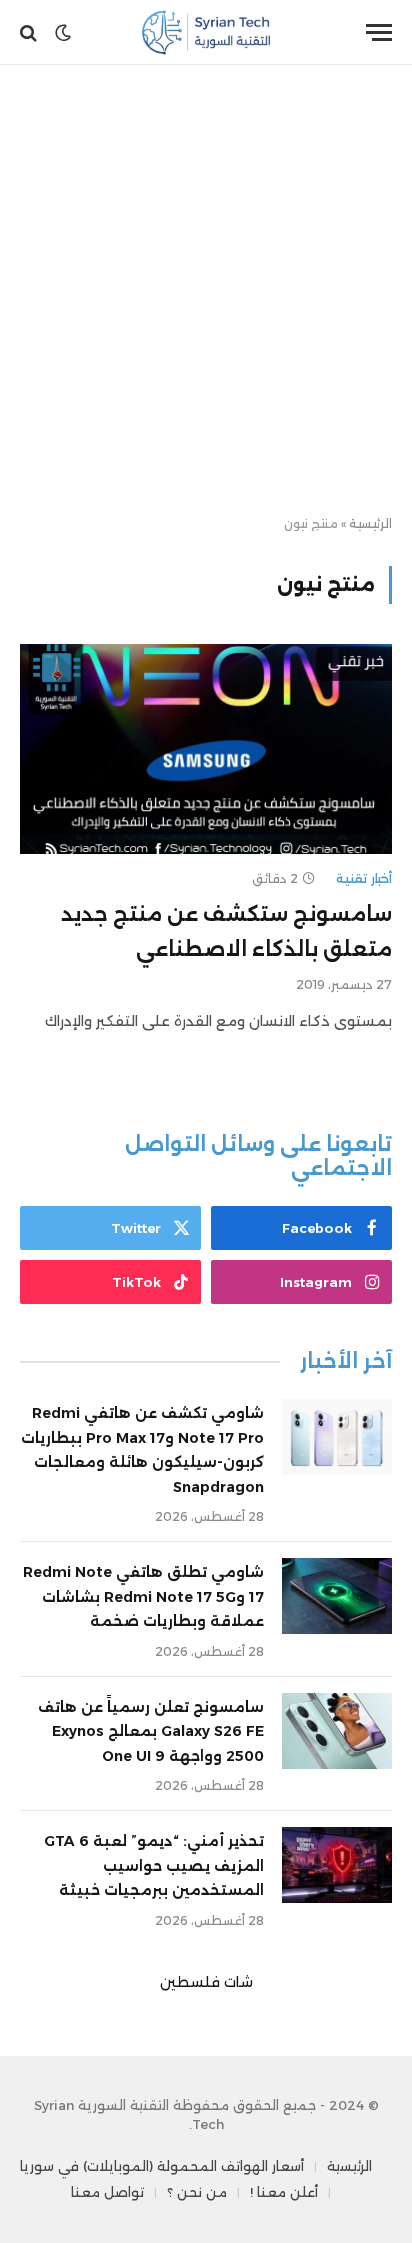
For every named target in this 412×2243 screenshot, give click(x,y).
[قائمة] (379, 32)
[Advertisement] (206, 291)
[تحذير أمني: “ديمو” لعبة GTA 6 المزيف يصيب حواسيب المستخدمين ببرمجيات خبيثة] (337, 1865)
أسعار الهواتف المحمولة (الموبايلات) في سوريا (162, 2166)
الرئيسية (370, 523)
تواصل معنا (107, 2192)
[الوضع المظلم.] (63, 33)
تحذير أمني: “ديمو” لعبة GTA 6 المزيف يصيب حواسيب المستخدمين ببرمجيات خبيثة (154, 1865)
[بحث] (30, 32)
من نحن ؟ (197, 2192)
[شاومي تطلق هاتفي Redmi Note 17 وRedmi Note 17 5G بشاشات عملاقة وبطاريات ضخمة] (337, 1596)
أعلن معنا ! (284, 2192)
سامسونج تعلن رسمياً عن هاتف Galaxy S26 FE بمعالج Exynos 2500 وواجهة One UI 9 (151, 1731)
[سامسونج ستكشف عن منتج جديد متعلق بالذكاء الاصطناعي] (206, 748)
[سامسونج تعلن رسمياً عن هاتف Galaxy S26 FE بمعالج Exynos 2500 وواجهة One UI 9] (337, 1731)
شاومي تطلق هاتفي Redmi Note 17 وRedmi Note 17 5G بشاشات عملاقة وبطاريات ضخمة (143, 1596)
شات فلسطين (206, 1982)
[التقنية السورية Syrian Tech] (206, 32)
